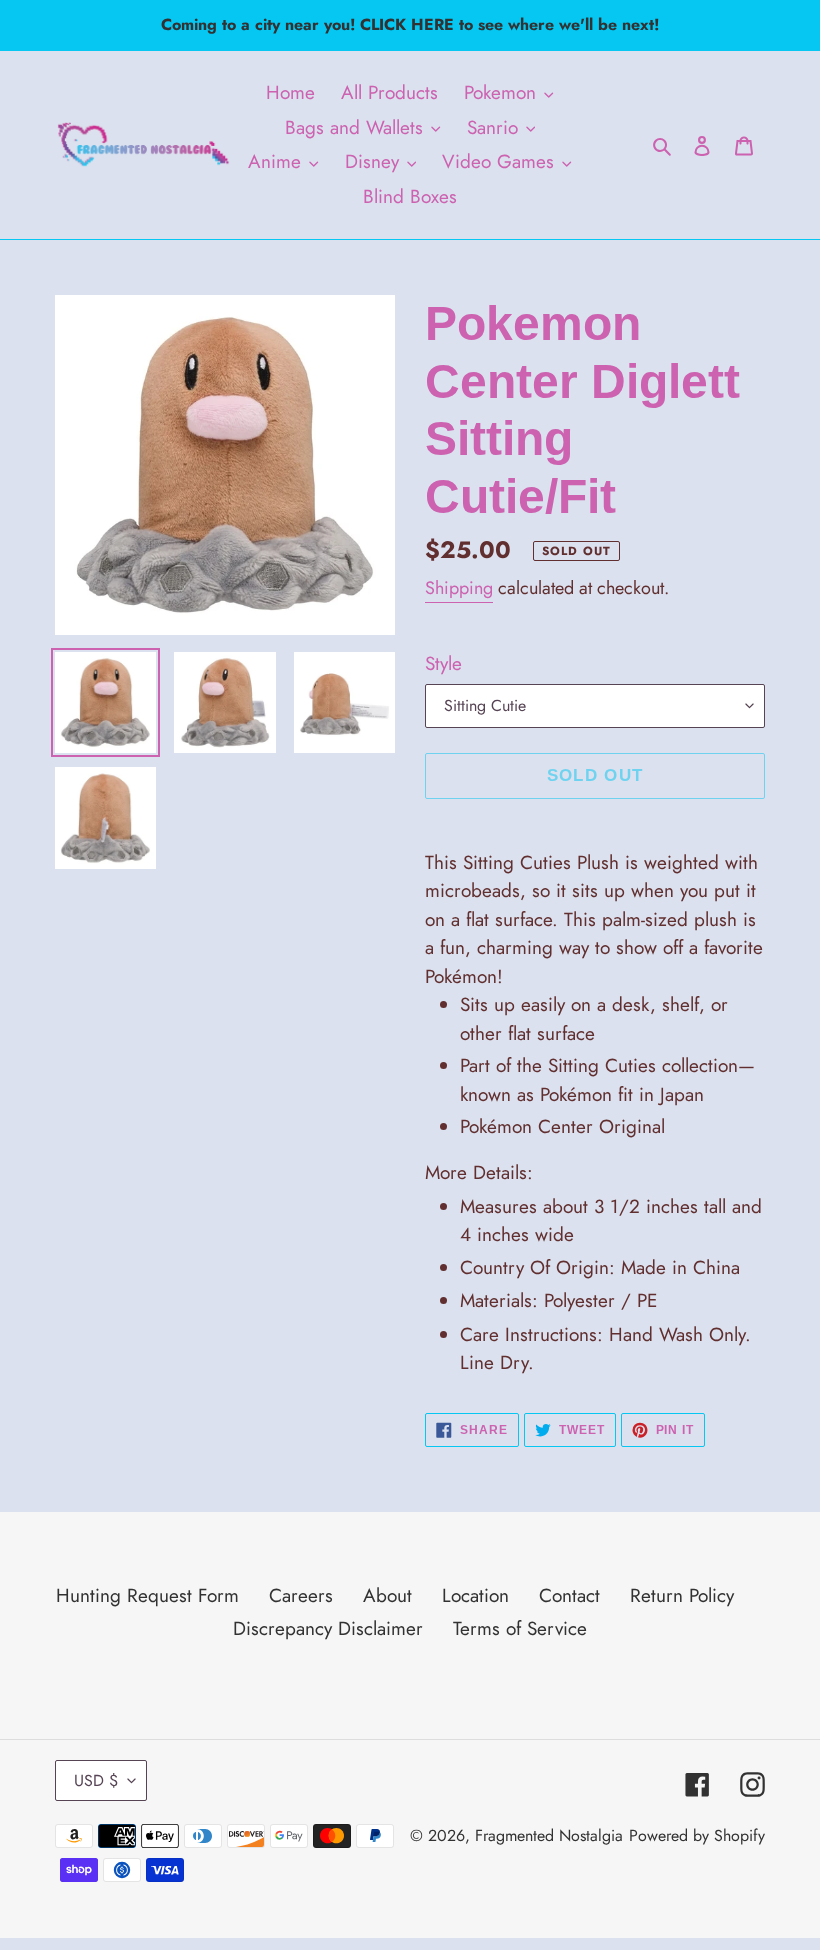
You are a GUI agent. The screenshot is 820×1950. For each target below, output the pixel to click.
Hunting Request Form (147, 1595)
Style (443, 663)
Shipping (459, 588)
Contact (569, 1595)
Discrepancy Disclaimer (328, 1628)
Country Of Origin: (600, 1267)
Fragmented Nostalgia (549, 1835)
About (387, 1595)
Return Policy (682, 1595)
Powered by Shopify (697, 1835)
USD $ (96, 1780)
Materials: (558, 1300)
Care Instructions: (605, 1349)
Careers (301, 1595)
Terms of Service (520, 1628)
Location (475, 1595)
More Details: (479, 1172)
